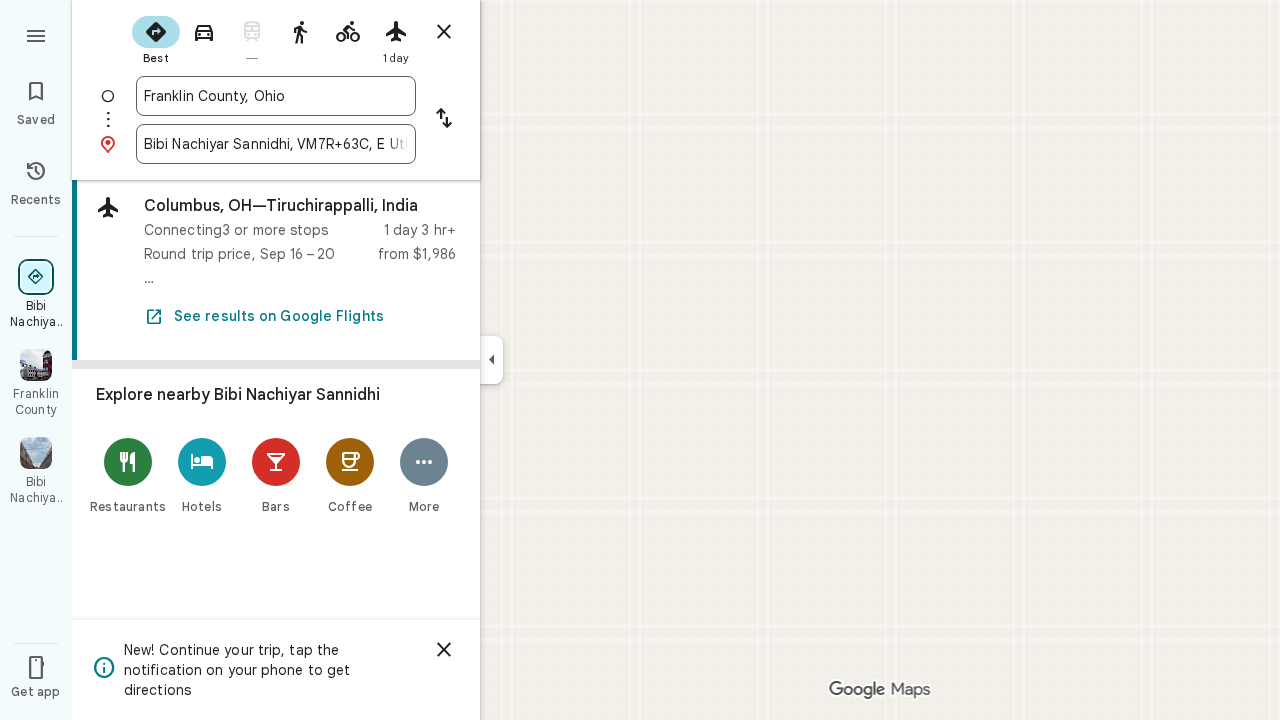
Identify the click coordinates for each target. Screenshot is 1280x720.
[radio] (156, 38)
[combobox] (276, 96)
